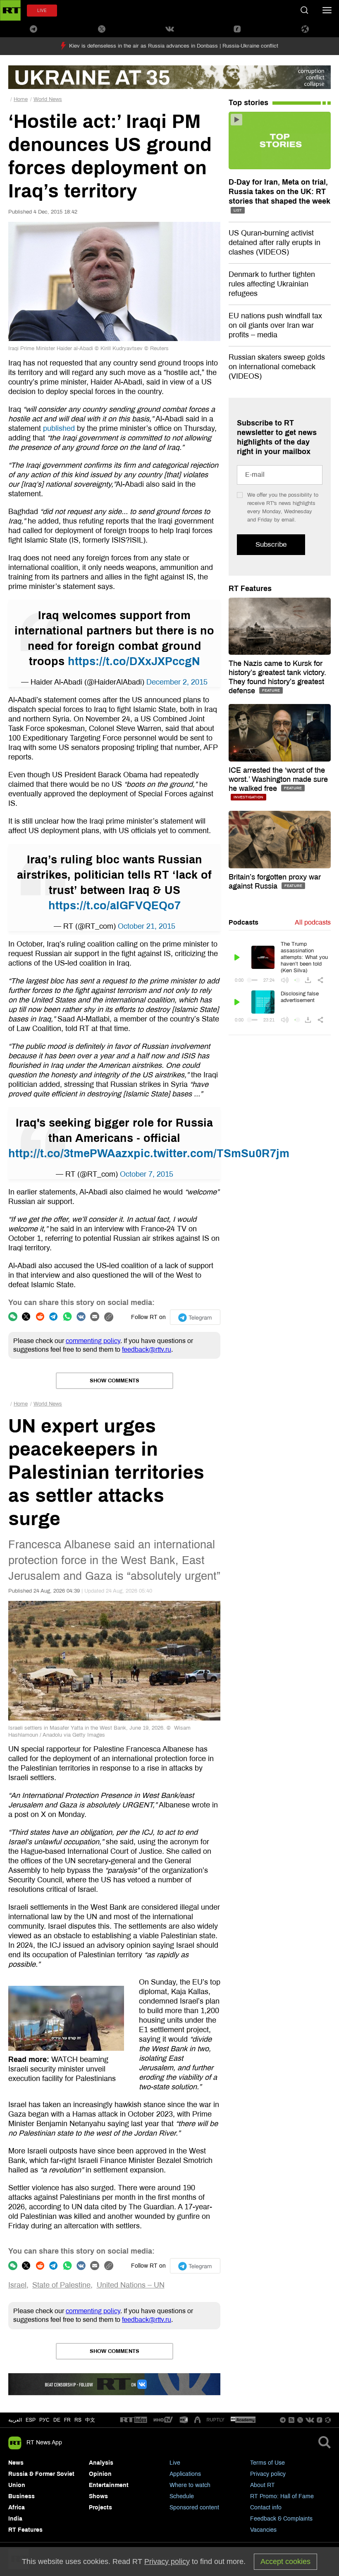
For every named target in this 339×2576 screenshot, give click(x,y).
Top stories (248, 103)
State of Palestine (61, 2285)
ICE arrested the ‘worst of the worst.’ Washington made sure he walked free (278, 779)
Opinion (100, 2474)
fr (67, 2420)
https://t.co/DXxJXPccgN (134, 661)
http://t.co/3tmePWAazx (71, 1153)
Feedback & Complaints (281, 2519)
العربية (15, 2420)
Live (175, 2463)
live (42, 11)
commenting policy (93, 1341)
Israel (17, 2285)
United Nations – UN (131, 2285)
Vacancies (263, 2530)
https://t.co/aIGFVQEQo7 (115, 906)
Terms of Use (267, 2463)
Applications (185, 2474)
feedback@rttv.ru (147, 1349)
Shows (98, 2496)
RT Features (250, 589)
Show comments (115, 1381)
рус (44, 2420)
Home (21, 99)
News (16, 2463)
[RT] (134, 2420)
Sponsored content (194, 2508)
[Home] (10, 10)
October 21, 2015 (147, 926)
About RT (263, 2485)
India (15, 2519)
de (57, 2420)
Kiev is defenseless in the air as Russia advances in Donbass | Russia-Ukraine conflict (174, 46)
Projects (100, 2508)
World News (48, 99)
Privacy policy (268, 2474)
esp (31, 2420)
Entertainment (109, 2485)
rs (78, 2420)
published (59, 428)
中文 (90, 2420)
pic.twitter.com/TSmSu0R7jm (211, 1153)
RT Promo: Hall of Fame (282, 2496)
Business (21, 2496)
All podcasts (313, 922)
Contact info (266, 2508)
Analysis (101, 2463)
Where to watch (190, 2485)
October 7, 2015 (147, 1174)
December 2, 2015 (177, 682)
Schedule (182, 2496)
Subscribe (271, 544)
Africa (17, 2508)
